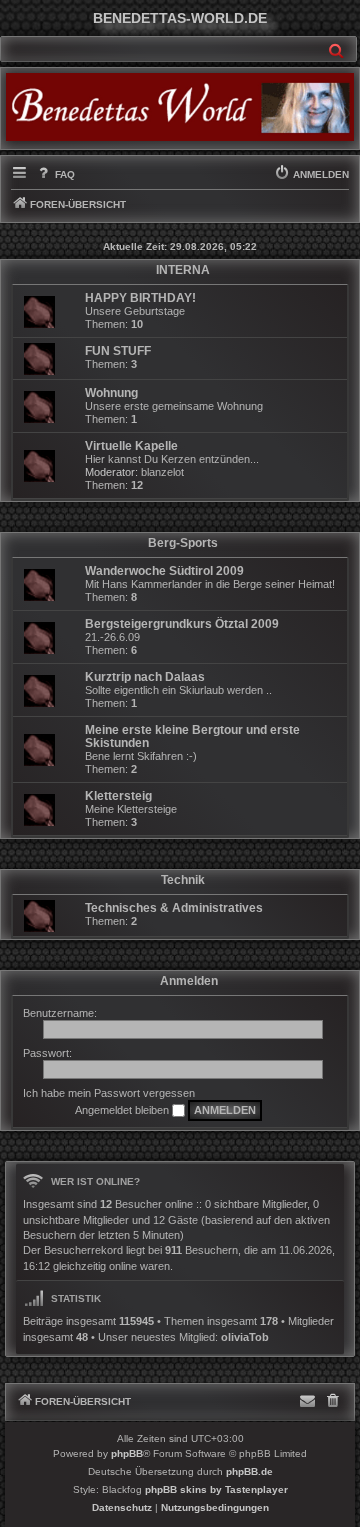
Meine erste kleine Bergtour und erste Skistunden (192, 736)
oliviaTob (245, 1337)
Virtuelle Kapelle (131, 446)
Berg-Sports (183, 543)
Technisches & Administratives (174, 908)
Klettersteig (118, 796)
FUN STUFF (118, 351)
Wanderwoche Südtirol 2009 (164, 571)
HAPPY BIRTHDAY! (140, 298)
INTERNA (183, 270)
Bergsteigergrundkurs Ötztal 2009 (182, 624)
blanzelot (162, 472)
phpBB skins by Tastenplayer (216, 1489)
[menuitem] (54, 175)
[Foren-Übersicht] (180, 107)
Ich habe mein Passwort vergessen (109, 1093)
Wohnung (111, 393)
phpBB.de (249, 1471)
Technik (183, 880)
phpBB (127, 1453)
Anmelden (189, 981)
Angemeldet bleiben (123, 1110)
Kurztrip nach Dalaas (145, 677)
